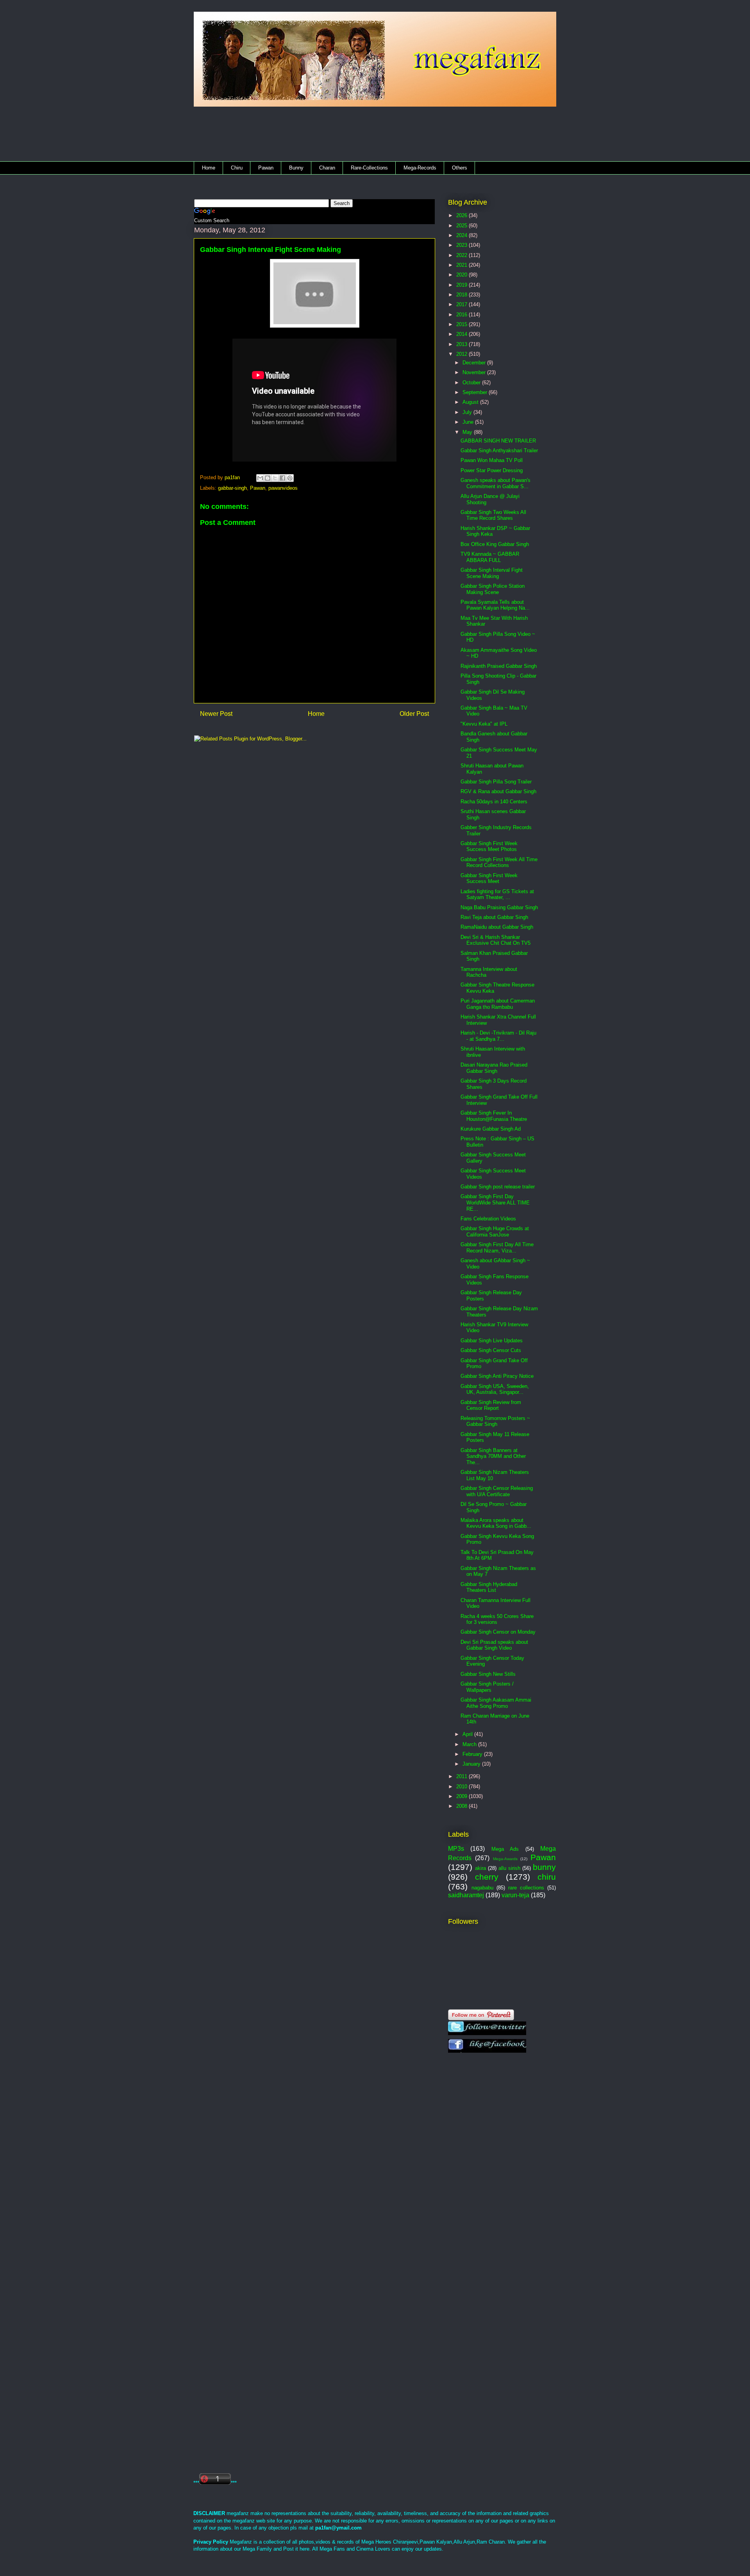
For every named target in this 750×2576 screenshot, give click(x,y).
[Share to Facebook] (282, 478)
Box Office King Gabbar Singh (495, 544)
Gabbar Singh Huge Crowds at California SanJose (495, 1232)
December (475, 363)
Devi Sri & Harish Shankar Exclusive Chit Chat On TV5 (496, 940)
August (471, 402)
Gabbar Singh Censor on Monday (498, 1632)
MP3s (456, 1849)
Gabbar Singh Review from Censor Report (491, 1405)
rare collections (526, 1888)
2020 (462, 275)
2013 (462, 344)
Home (209, 168)
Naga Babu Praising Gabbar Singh (499, 907)
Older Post (414, 714)
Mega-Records (420, 168)
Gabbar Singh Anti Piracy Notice (497, 1376)
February (473, 1754)
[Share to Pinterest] (290, 478)
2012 (462, 354)
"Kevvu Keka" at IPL (484, 724)
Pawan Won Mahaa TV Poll (492, 460)
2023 (462, 245)
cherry (487, 1877)
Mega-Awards (505, 1859)
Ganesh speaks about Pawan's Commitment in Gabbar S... (496, 483)
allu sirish (509, 1868)
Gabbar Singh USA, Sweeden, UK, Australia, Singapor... (495, 1389)
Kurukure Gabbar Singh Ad (491, 1129)
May (468, 432)
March (470, 1744)
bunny (544, 1867)
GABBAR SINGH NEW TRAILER (498, 441)
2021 (462, 265)
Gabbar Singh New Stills (488, 1674)
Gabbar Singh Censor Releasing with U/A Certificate (497, 1491)
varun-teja (515, 1895)
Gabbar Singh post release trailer (498, 1187)
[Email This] (260, 478)
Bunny (296, 168)
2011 (462, 1776)
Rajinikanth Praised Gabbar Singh (499, 666)
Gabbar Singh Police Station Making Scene (493, 589)
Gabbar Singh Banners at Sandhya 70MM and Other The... (493, 1456)
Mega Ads (505, 1849)
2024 (462, 235)
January (472, 1764)
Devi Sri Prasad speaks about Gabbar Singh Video (494, 1645)
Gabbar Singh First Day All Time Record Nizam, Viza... (497, 1248)
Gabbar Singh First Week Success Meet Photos (489, 846)
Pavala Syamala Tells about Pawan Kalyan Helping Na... (495, 605)
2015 (462, 324)
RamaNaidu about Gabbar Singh (497, 927)
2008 (462, 1806)
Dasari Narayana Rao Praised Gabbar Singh (494, 1068)
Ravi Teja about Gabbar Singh (494, 917)
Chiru (237, 168)
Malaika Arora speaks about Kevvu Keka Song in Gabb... (496, 1523)
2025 (462, 226)
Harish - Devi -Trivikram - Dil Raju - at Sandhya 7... (498, 1036)
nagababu (482, 1888)
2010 (462, 1787)
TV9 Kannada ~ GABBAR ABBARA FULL (490, 557)
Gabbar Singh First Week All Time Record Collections (499, 863)
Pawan (266, 168)
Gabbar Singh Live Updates (492, 1341)
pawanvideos (283, 488)
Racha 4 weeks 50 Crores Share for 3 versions (497, 1619)
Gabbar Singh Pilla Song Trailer (496, 782)
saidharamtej (466, 1895)
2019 (462, 285)
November (475, 372)
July (468, 412)
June (469, 422)
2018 (462, 295)
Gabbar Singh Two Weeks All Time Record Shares (493, 515)
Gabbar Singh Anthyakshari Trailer (499, 450)
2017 (462, 304)
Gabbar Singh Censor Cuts (491, 1350)
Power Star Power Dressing (492, 470)
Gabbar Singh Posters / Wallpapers (487, 1687)
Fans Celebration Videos (488, 1219)
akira (480, 1868)
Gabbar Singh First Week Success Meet (489, 879)
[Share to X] (275, 478)
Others (460, 168)
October (472, 383)
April (468, 1734)
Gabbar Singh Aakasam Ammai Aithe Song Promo (496, 1703)
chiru (547, 1877)
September (476, 392)
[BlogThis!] (268, 478)
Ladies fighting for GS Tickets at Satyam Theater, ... (497, 895)
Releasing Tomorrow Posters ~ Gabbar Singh (495, 1421)
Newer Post (216, 714)
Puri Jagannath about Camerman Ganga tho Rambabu (498, 1004)
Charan (327, 168)
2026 (462, 215)
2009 (462, 1796)
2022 (462, 255)
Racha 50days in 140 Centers (494, 802)
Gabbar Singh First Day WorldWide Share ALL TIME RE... (495, 1202)
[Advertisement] (348, 136)
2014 (462, 334)
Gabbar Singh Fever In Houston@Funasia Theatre (494, 1116)
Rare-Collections (369, 168)
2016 (462, 315)
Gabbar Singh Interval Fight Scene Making (492, 573)
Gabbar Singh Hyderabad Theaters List (489, 1587)
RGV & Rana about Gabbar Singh (498, 791)
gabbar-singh (232, 488)
